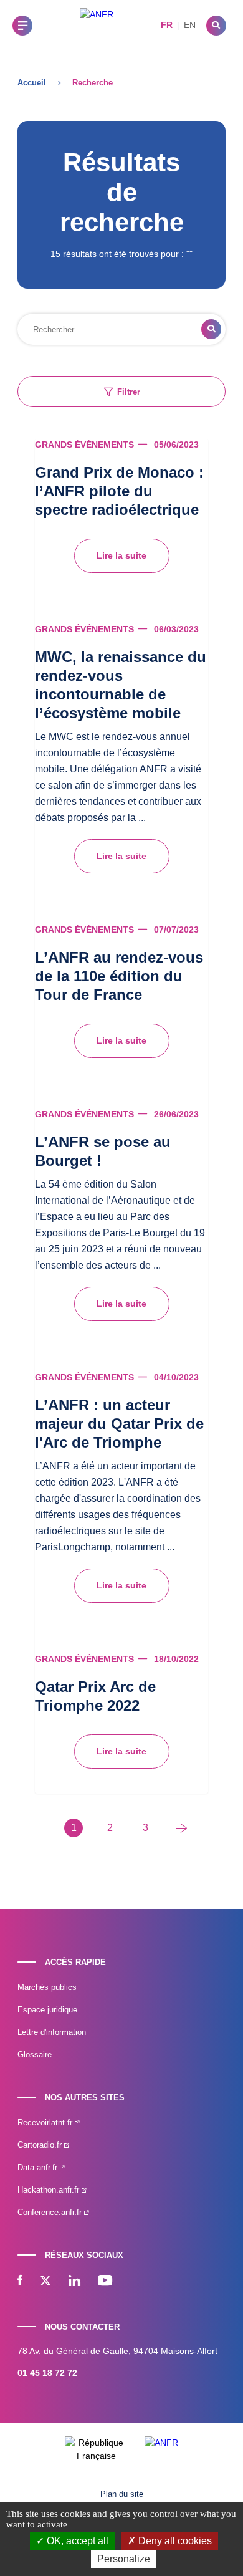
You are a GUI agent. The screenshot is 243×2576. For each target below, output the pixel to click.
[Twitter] (45, 2282)
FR (167, 25)
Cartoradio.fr (41, 2145)
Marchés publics (47, 1987)
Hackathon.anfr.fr (50, 2190)
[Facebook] (20, 2282)
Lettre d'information (52, 2032)
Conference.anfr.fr (51, 2212)
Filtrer (129, 392)
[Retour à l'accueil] (97, 25)
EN (190, 25)
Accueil (32, 83)
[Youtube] (105, 2282)
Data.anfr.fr (39, 2167)
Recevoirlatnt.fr (46, 2122)
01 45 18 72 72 (47, 2373)
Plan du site (122, 2494)
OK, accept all (76, 2541)
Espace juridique (47, 2010)
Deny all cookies (174, 2541)
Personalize (124, 2559)
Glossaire (35, 2055)
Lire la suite (121, 555)
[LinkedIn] (74, 2282)
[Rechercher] (216, 26)
